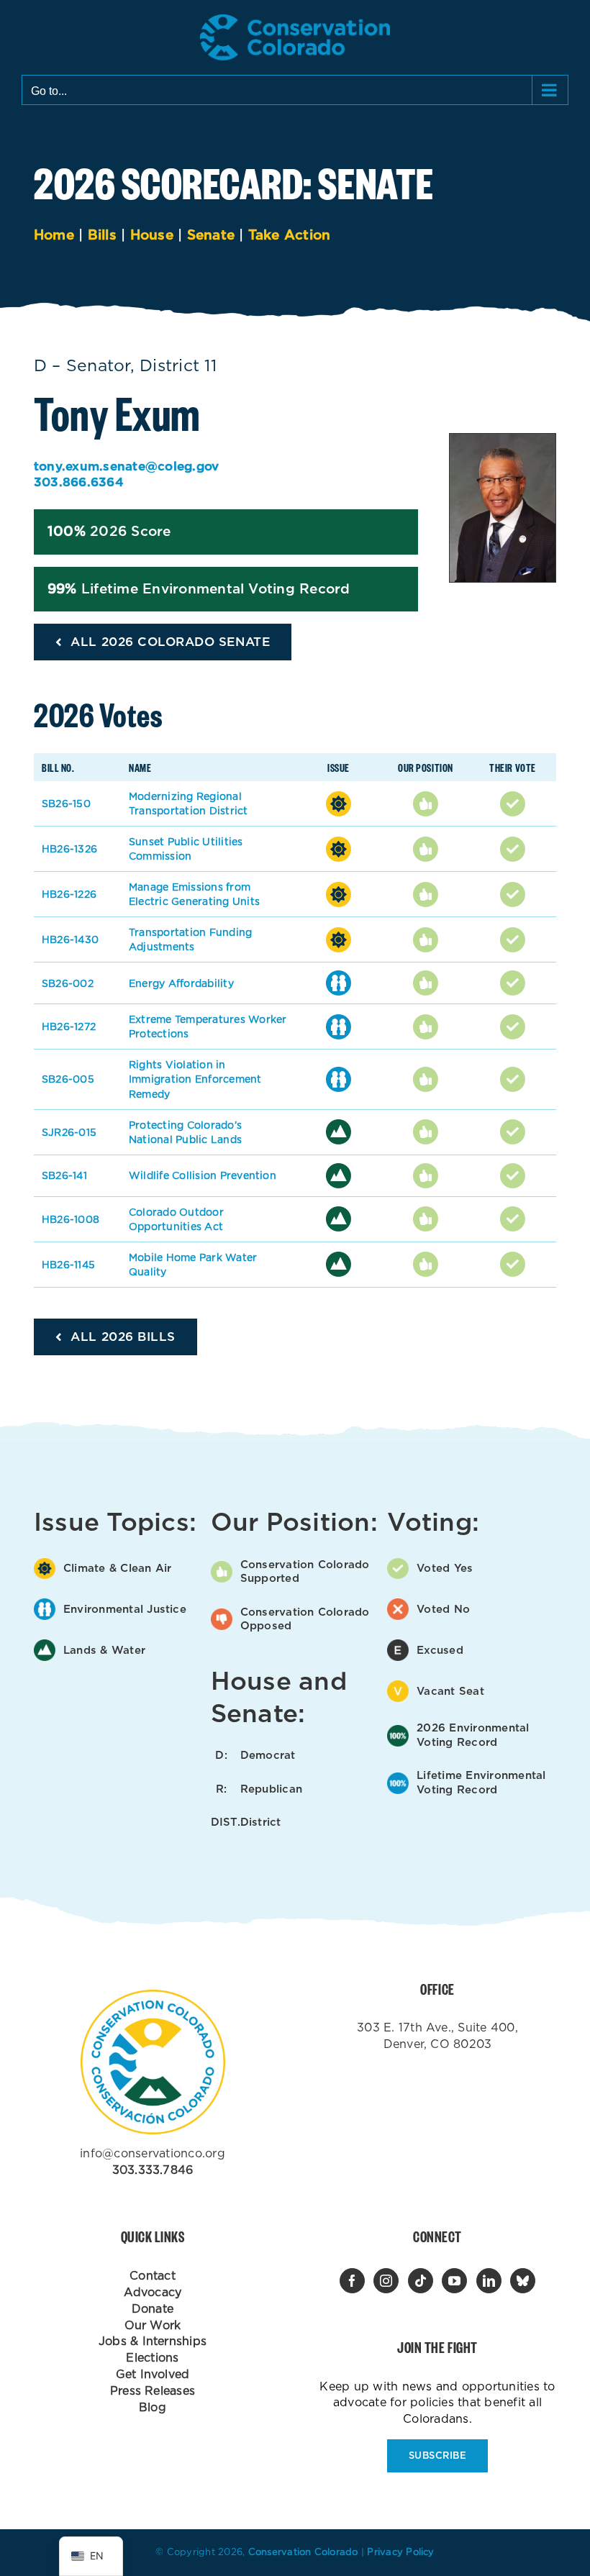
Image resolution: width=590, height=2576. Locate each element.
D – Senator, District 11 (125, 365)
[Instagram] (386, 2281)
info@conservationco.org (153, 2153)
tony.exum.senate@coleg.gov (126, 466)
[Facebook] (352, 2281)
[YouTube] (454, 2281)
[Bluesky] (523, 2281)
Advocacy (153, 2292)
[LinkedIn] (489, 2281)
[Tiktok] (421, 2281)
